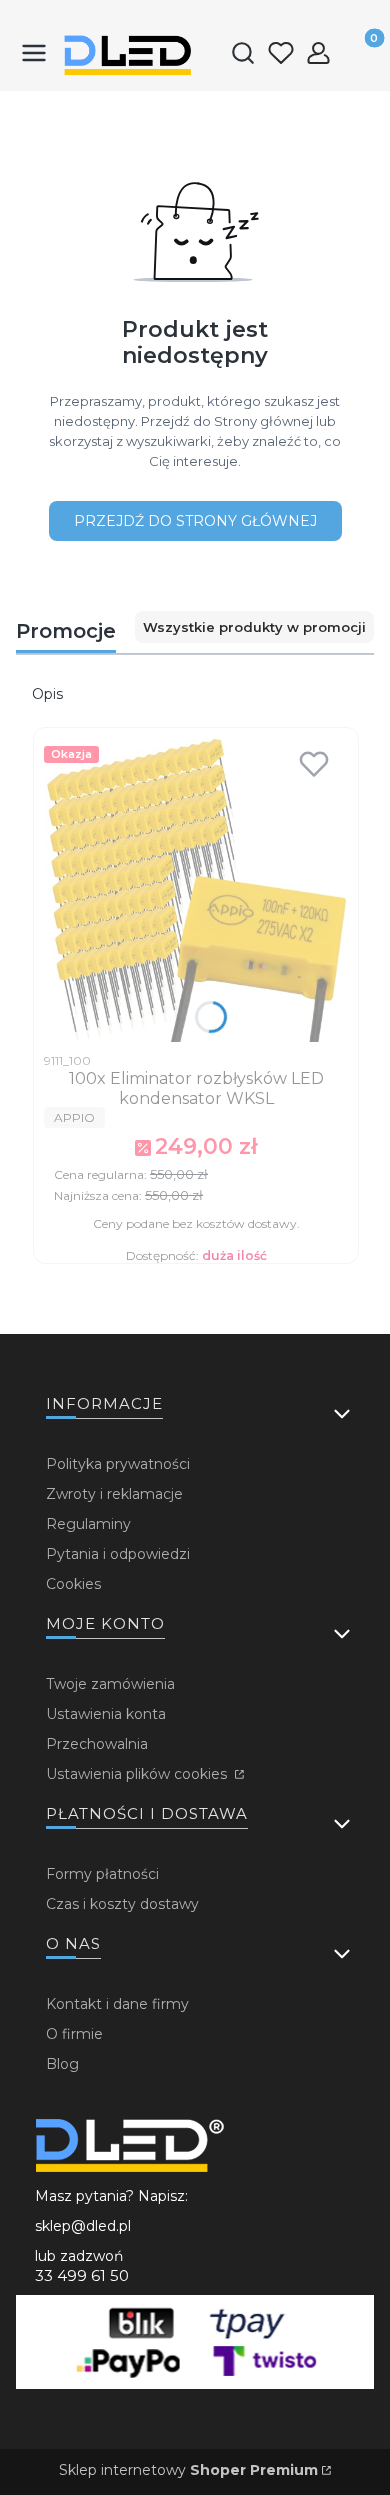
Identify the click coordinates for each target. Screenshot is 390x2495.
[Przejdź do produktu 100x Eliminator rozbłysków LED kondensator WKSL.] (196, 890)
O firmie (74, 2034)
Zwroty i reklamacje (114, 1494)
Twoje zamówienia (110, 1684)
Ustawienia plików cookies (138, 1774)
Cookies (73, 1584)
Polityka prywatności (118, 1464)
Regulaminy (88, 1524)
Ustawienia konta (106, 1714)
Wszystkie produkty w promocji (254, 627)
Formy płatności (102, 1874)
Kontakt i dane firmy (117, 2004)
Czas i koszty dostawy (122, 1904)
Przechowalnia (97, 1744)
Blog (62, 2064)
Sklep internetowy (188, 2470)
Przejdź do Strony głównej (195, 521)
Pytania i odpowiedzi (118, 1554)
